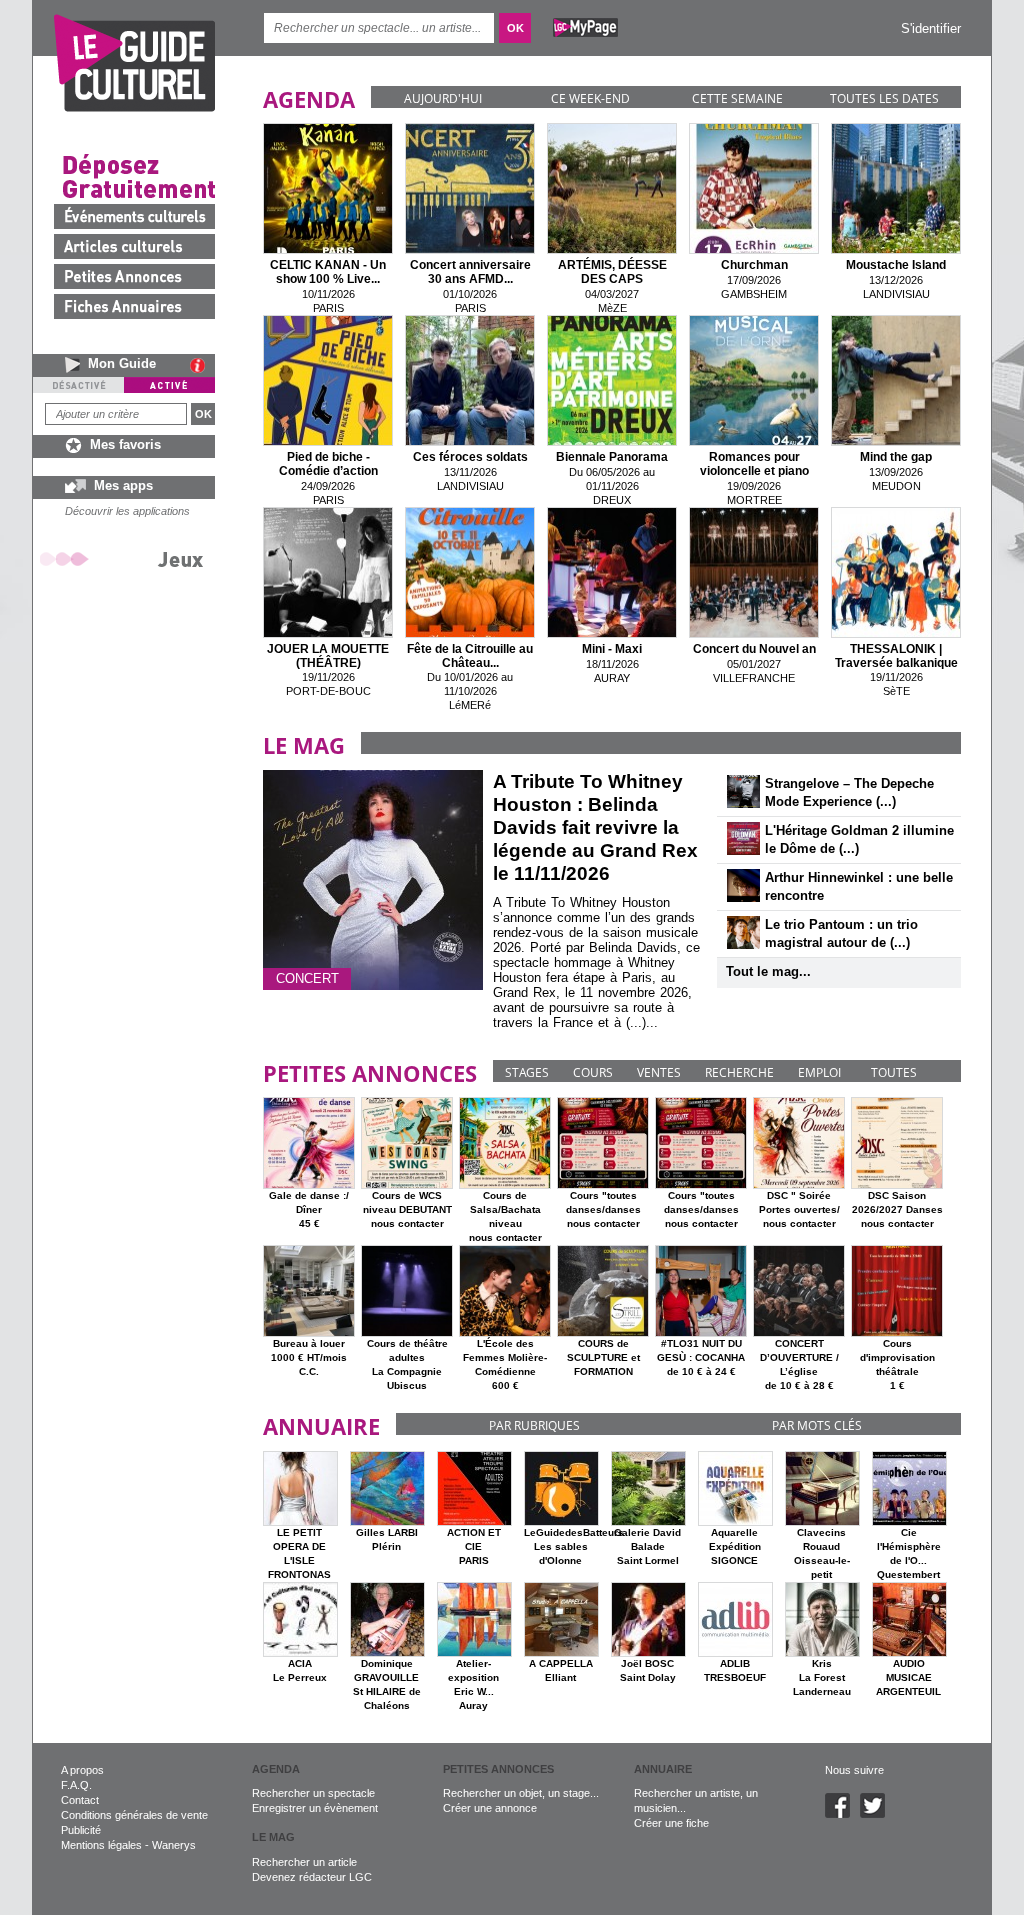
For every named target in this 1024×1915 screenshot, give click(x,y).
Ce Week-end (590, 98)
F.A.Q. (76, 1785)
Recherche (739, 1072)
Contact (80, 1800)
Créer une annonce (490, 1808)
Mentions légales (101, 1845)
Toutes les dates (884, 98)
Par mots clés (817, 1425)
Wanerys (174, 1845)
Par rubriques (534, 1425)
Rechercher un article (304, 1862)
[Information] (202, 365)
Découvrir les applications (127, 511)
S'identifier (931, 28)
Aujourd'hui (443, 98)
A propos (82, 1770)
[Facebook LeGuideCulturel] (842, 1814)
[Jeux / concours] (125, 558)
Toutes (894, 1072)
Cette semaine (737, 98)
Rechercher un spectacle (313, 1793)
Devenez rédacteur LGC (312, 1877)
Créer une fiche (671, 1823)
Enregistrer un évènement (315, 1808)
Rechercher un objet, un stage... (521, 1793)
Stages (527, 1072)
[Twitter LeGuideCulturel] (877, 1814)
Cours (593, 1072)
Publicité (81, 1830)
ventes (659, 1072)
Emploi (819, 1072)
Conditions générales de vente (134, 1815)
